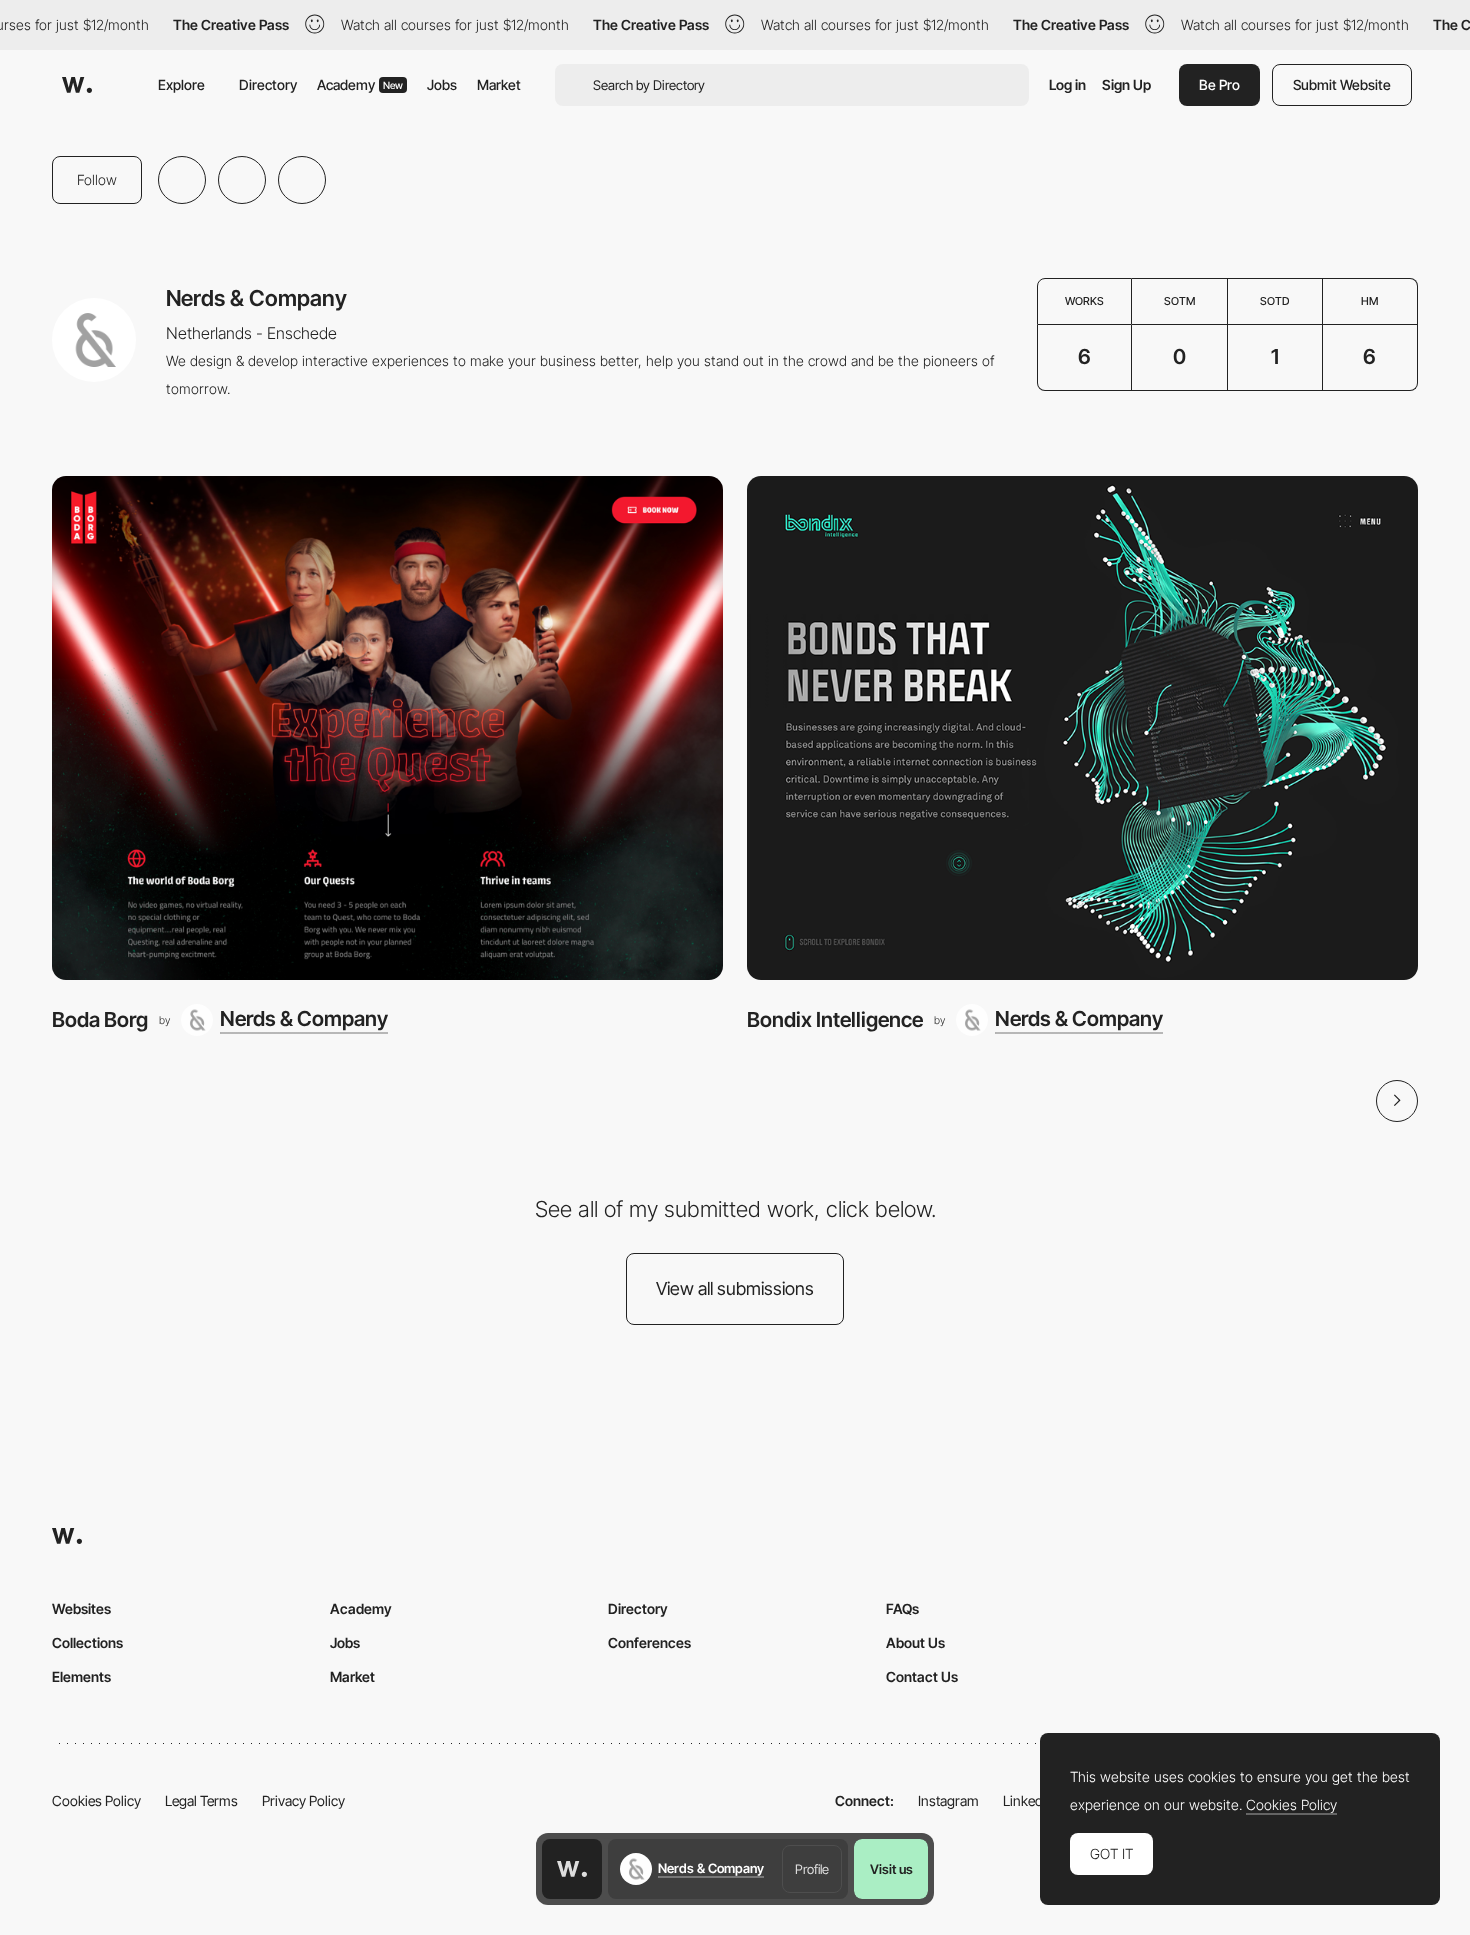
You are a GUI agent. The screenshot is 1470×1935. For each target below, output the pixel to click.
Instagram (948, 1800)
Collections (87, 1642)
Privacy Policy (303, 1800)
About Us (915, 1642)
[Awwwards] (77, 85)
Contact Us (922, 1676)
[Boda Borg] (387, 727)
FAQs (902, 1608)
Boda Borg (100, 1019)
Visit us (891, 1869)
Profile (812, 1869)
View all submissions (735, 1288)
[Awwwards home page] (572, 1869)
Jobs (442, 84)
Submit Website (1342, 84)
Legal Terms (201, 1800)
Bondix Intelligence (835, 1019)
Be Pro (1219, 84)
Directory (268, 84)
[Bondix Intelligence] (1082, 727)
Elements (81, 1676)
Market (499, 84)
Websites (81, 1608)
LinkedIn (1028, 1800)
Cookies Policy (96, 1800)
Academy (360, 84)
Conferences (649, 1642)
